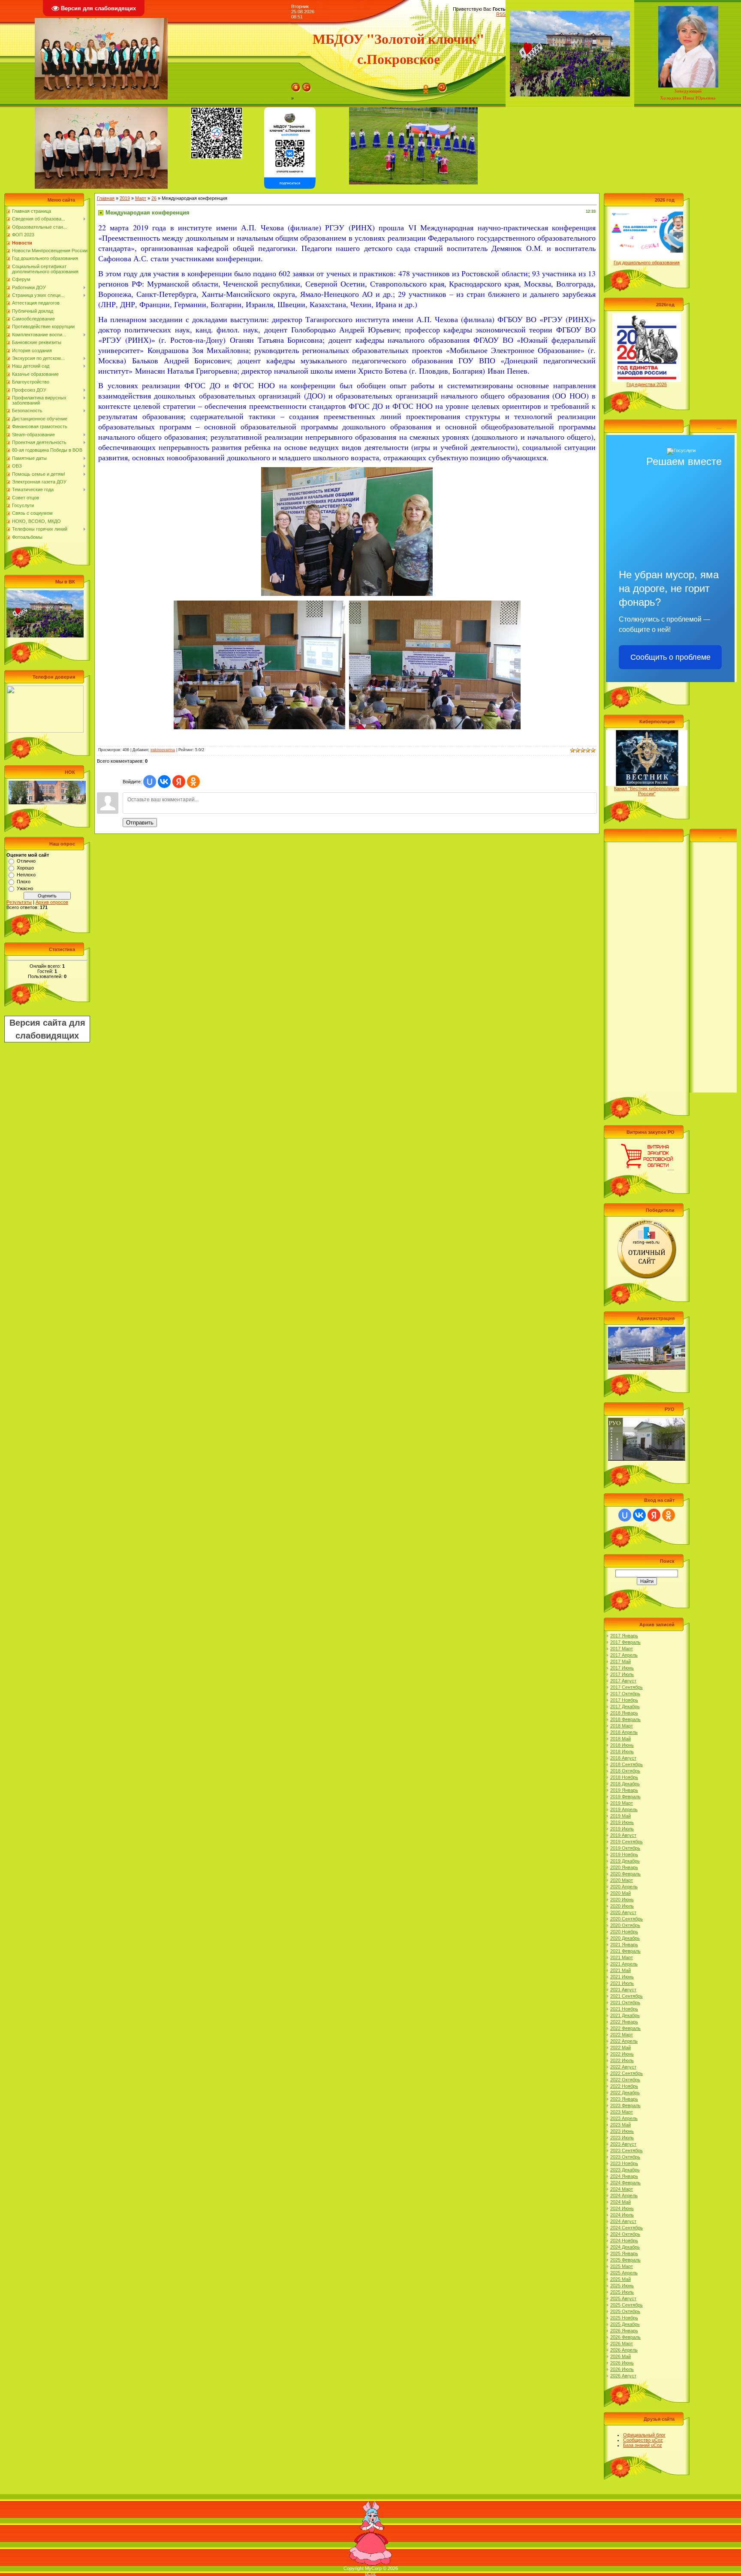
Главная (106, 198)
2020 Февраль (625, 1874)
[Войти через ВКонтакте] (164, 782)
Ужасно (25, 888)
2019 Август (623, 1835)
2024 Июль (622, 2215)
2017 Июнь (622, 1668)
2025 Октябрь (625, 2311)
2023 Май (621, 2125)
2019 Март (622, 1803)
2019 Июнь (622, 1822)
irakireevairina (163, 750)
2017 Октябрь (625, 1694)
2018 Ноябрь (624, 1777)
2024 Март (622, 2189)
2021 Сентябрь (627, 1996)
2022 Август (623, 2067)
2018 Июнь (622, 1745)
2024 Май (621, 2202)
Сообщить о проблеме (670, 657)
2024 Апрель (624, 2195)
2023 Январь (624, 2099)
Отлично (26, 861)
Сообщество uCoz (643, 2440)
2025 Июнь (622, 2286)
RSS (501, 14)
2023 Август (623, 2144)
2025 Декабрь (625, 2324)
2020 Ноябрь (624, 1932)
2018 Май (621, 1739)
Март (141, 198)
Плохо (24, 882)
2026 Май (621, 2356)
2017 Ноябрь (624, 1700)
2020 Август (623, 1912)
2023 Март (622, 2112)
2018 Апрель (624, 1732)
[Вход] (442, 85)
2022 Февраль (625, 2028)
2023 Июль (622, 2138)
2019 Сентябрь (627, 1842)
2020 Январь (624, 1867)
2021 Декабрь (625, 2015)
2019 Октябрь (625, 1848)
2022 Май (621, 2048)
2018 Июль (622, 1752)
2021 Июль (622, 1983)
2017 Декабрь (625, 1706)
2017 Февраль (625, 1642)
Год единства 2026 (647, 384)
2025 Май (621, 2279)
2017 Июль (622, 1674)
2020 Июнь (622, 1900)
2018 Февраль (625, 1719)
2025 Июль (622, 2292)
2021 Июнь (622, 1977)
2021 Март (622, 1957)
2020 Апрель (624, 1887)
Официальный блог (644, 2435)
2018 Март (622, 1726)
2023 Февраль (625, 2105)
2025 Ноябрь (624, 2318)
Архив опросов (52, 902)
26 (154, 198)
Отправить (140, 823)
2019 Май (621, 1816)
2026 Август (623, 2376)
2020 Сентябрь (627, 1919)
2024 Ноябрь (624, 2241)
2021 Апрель (624, 1964)
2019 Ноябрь (624, 1854)
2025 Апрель (624, 2273)
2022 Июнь (622, 2054)
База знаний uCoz (643, 2445)
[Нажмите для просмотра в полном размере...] (347, 470)
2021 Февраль (625, 1951)
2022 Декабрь (625, 2093)
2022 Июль (622, 2060)
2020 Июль (622, 1906)
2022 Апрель (624, 2041)
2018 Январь (624, 1713)
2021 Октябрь (625, 2002)
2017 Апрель (624, 1655)
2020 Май (621, 1893)
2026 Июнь (622, 2363)
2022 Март (622, 2035)
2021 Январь (624, 1945)
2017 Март (622, 1649)
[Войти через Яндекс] (179, 782)
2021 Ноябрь (624, 2009)
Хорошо (25, 868)
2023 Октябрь (625, 2157)
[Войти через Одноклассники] (193, 782)
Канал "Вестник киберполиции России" (647, 791)
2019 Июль (622, 1829)
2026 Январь (624, 2331)
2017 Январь (624, 1636)
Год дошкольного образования (647, 263)
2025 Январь (624, 2253)
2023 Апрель (624, 2118)
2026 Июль (622, 2369)
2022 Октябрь (625, 2080)
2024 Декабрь (625, 2247)
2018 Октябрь (625, 1771)
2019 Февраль (625, 1797)
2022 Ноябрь (624, 2086)
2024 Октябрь (625, 2234)
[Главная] (296, 85)
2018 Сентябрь (627, 1764)
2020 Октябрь (625, 1925)
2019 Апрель (624, 1809)
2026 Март (622, 2343)
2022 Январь (624, 2022)
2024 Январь (624, 2176)
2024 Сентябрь (627, 2228)
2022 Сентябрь (627, 2073)
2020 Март (622, 1880)
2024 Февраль (625, 2183)
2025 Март (622, 2266)
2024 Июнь (622, 2208)
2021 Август (623, 1990)
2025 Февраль (625, 2260)
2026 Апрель (624, 2350)
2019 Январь (624, 1790)
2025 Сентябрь (627, 2305)
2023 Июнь (622, 2131)
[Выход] (307, 85)
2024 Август (623, 2221)
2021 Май (621, 1970)
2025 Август (623, 2298)
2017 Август (623, 1681)
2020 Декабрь (625, 1938)
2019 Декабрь (625, 1861)
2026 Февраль (625, 2337)
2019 (125, 198)
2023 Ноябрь (624, 2163)
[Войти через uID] (150, 782)
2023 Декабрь (625, 2170)
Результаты (19, 902)
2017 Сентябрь (627, 1687)
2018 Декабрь (625, 1784)
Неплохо (26, 875)
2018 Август (623, 1758)
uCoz (370, 2573)
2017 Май (621, 1661)
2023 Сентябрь (627, 2150)
